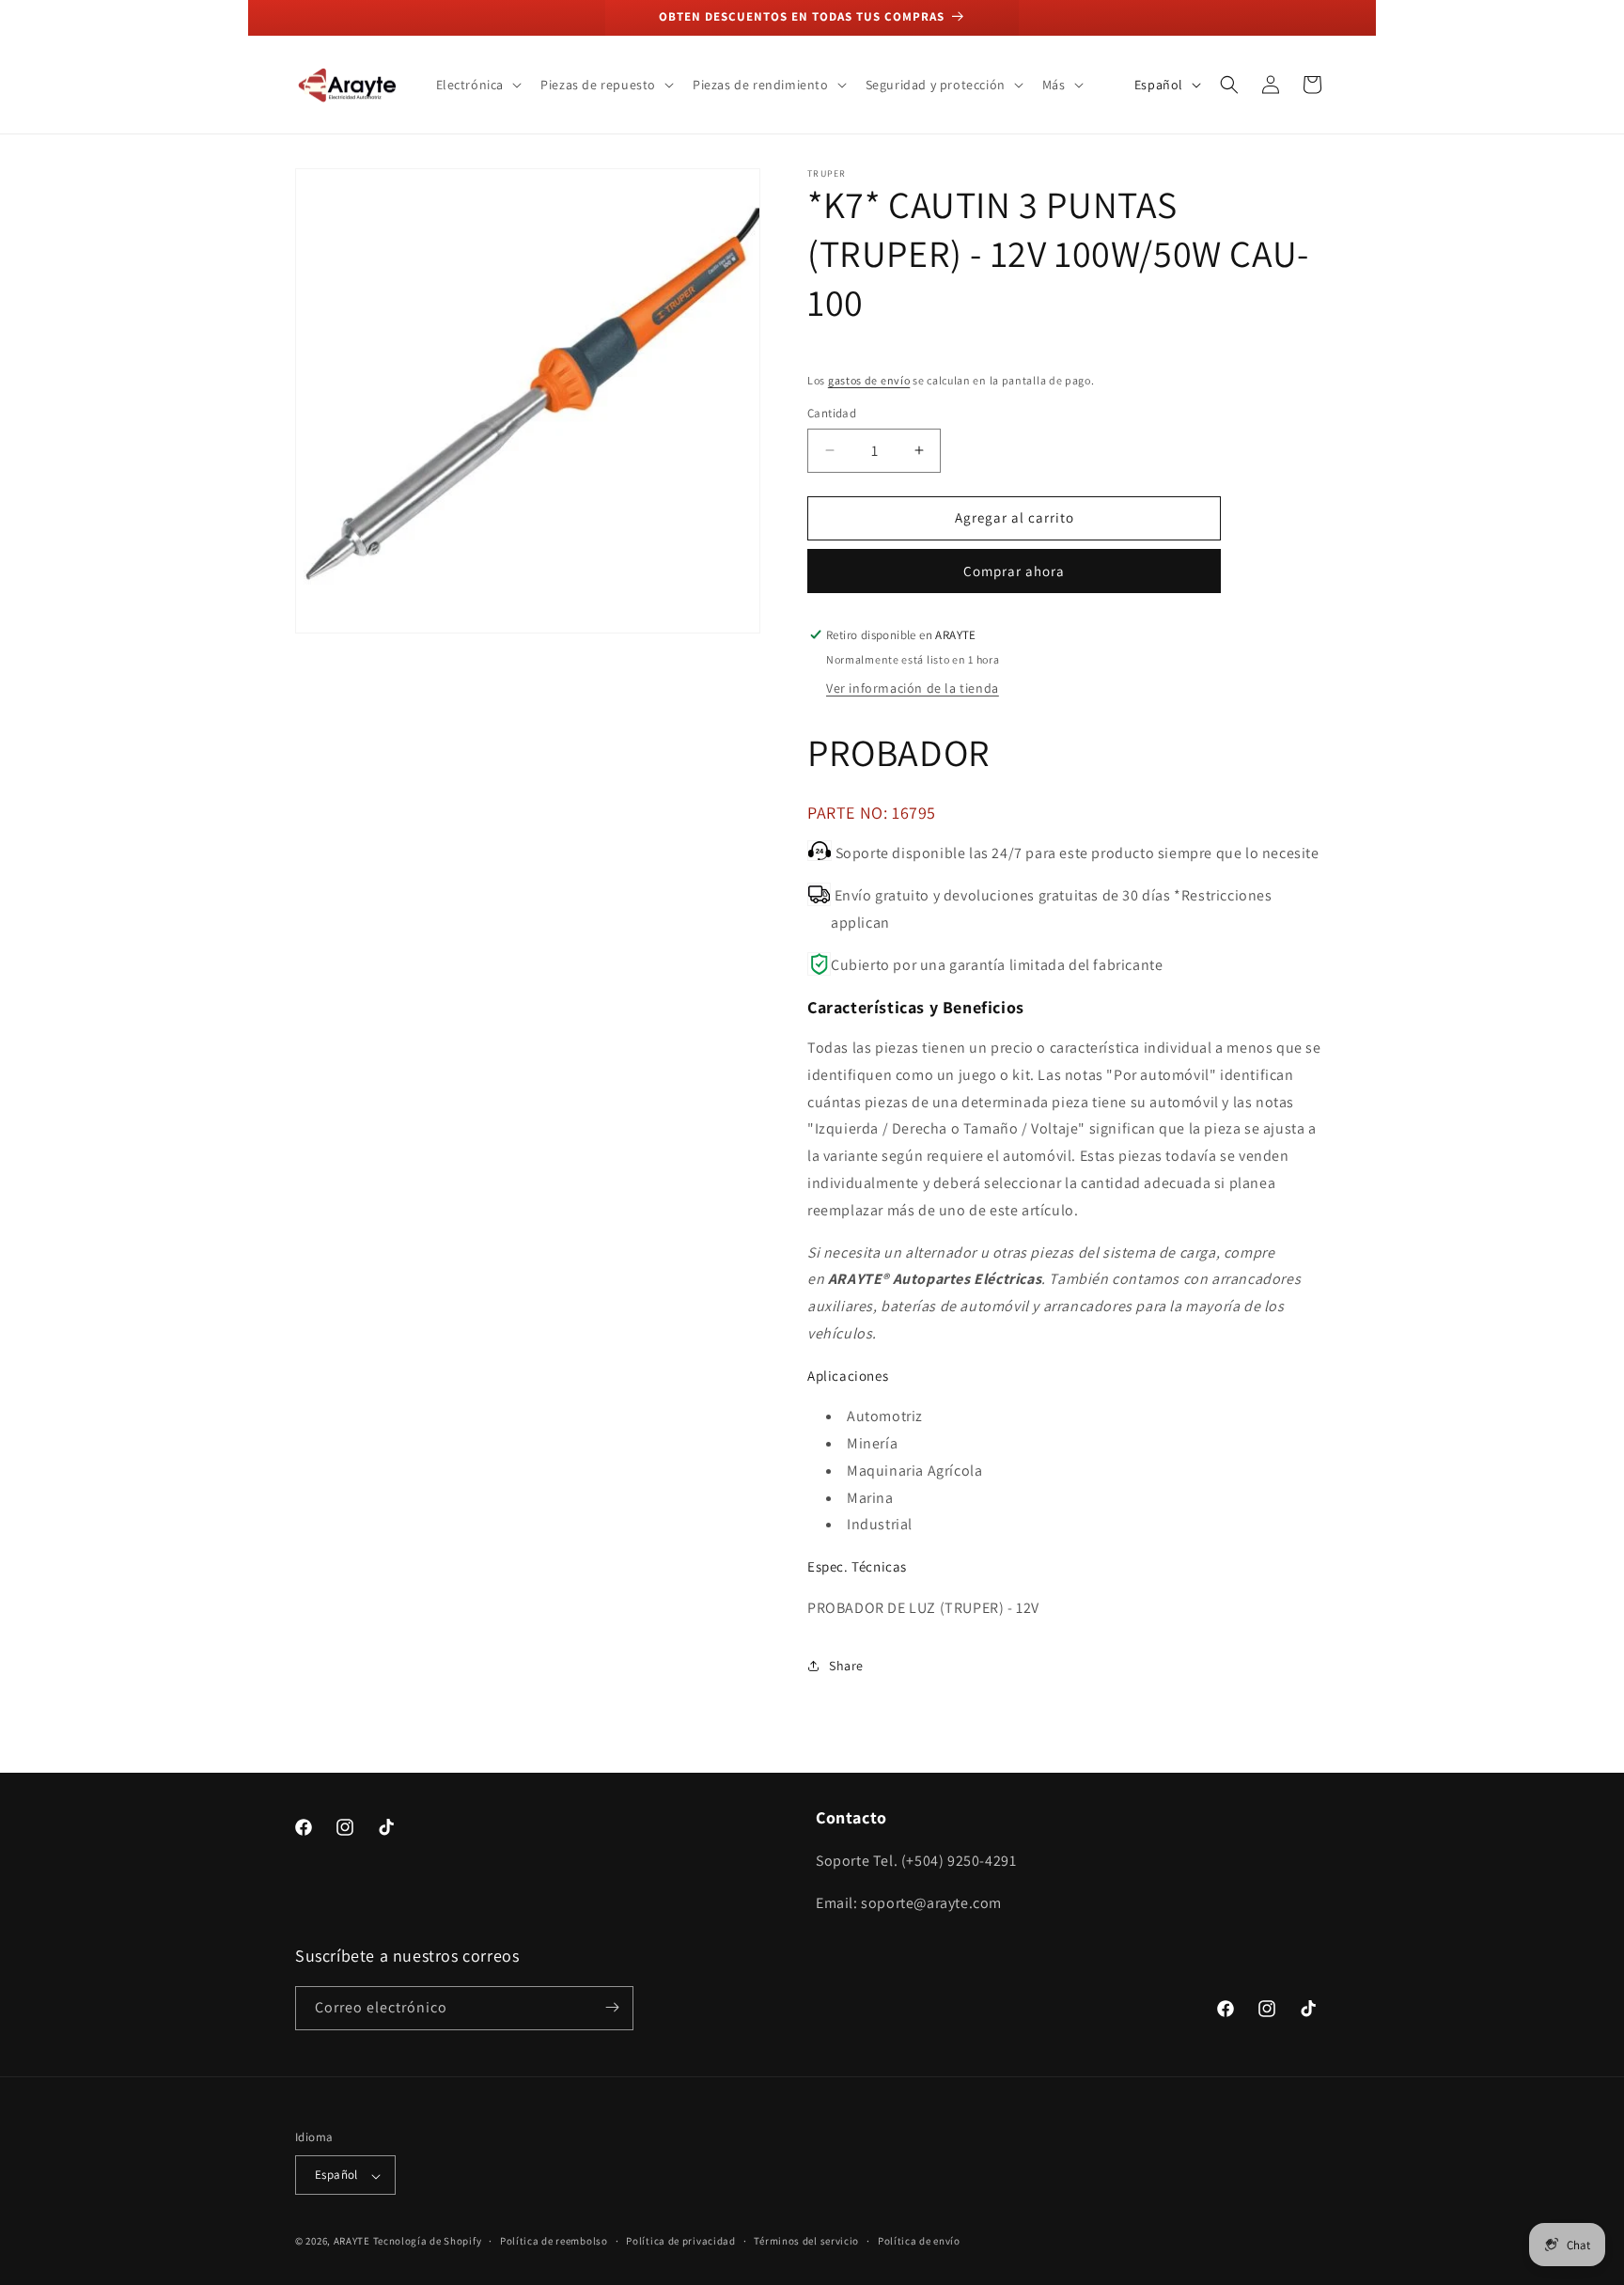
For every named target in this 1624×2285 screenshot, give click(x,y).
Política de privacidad (680, 2241)
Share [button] (846, 1666)
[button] (477, 85)
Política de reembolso (554, 2241)
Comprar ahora (1014, 571)
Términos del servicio (806, 2241)
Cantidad (832, 413)
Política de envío (919, 2241)
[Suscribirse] (612, 2007)
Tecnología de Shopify (428, 2242)
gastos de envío (869, 380)
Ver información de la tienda (913, 688)
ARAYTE (352, 2242)
